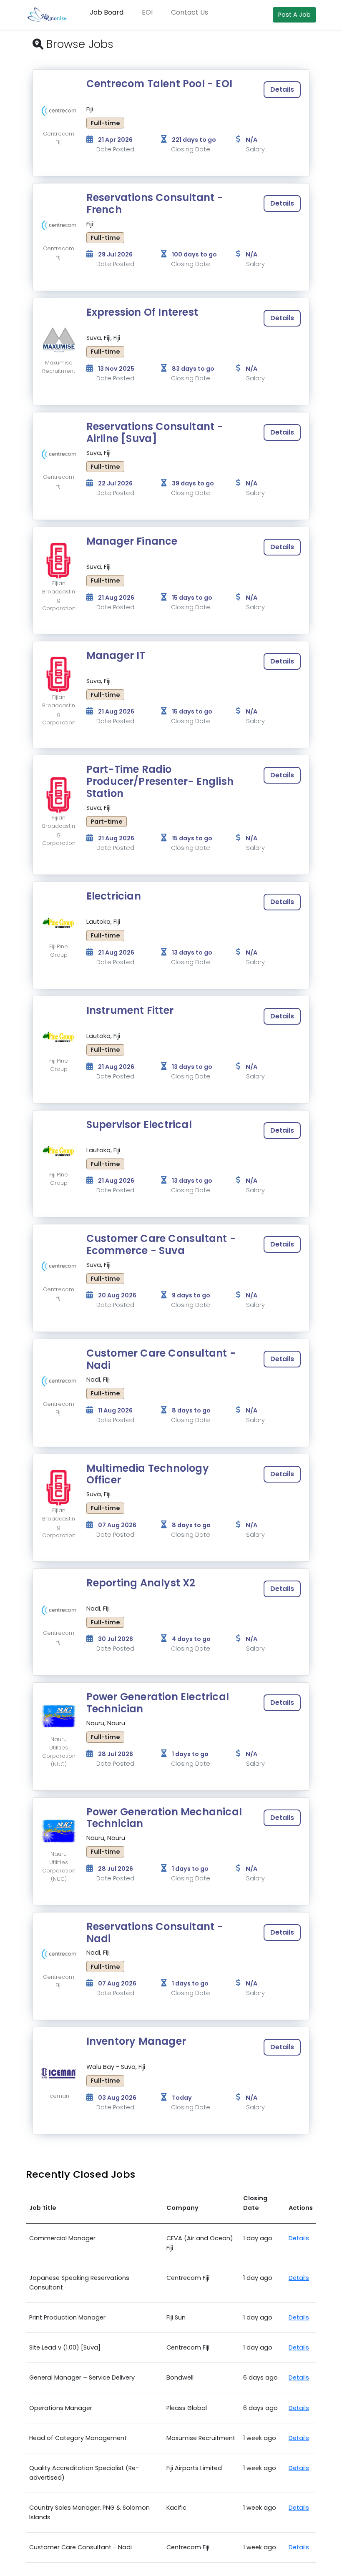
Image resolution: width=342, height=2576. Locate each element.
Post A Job (294, 15)
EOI (147, 12)
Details (282, 89)
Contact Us (190, 12)
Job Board (107, 12)
